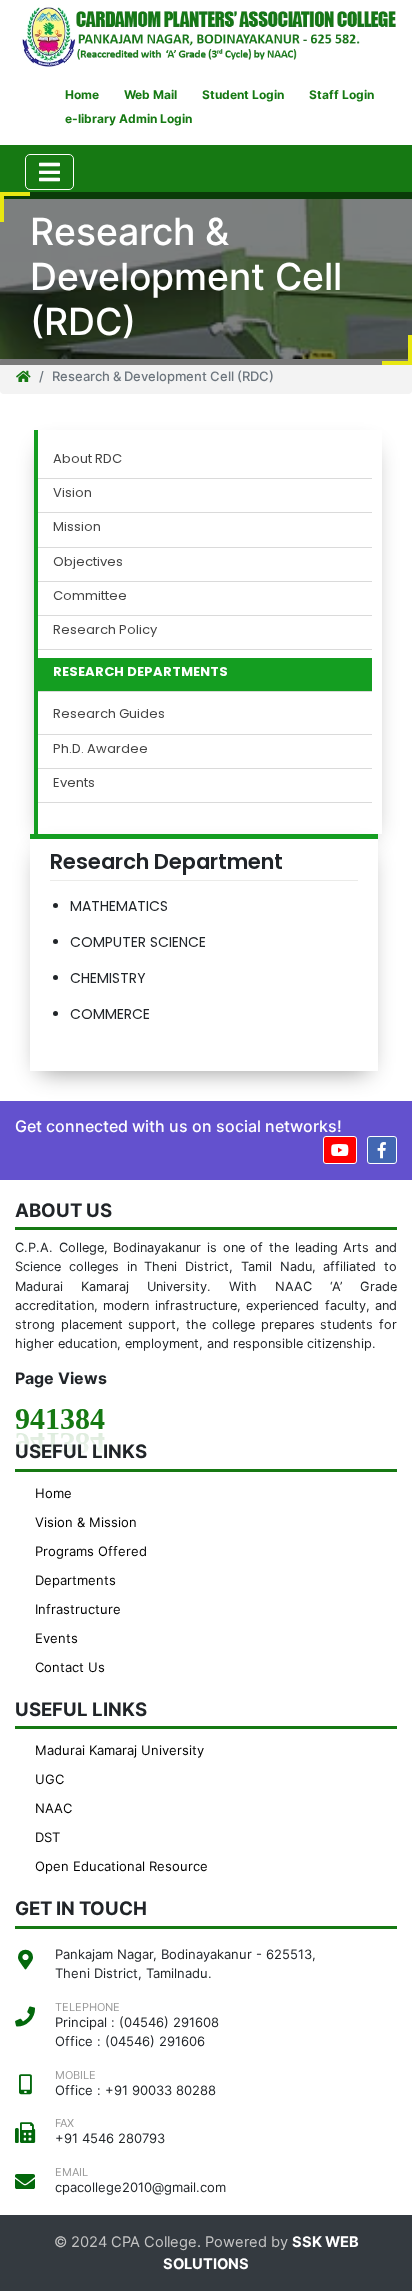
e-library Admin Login (128, 118)
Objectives (88, 562)
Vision (72, 493)
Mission (77, 527)
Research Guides (109, 714)
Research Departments (140, 672)
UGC (49, 1779)
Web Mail (150, 94)
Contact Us (70, 1667)
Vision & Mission (86, 1522)
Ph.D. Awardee (100, 749)
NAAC (53, 1808)
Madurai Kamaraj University (119, 1750)
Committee (90, 596)
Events (74, 783)
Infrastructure (78, 1609)
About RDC (87, 459)
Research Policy (105, 630)
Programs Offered (91, 1551)
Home (82, 94)
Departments (75, 1580)
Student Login (243, 94)
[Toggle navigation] (49, 172)
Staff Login (341, 94)
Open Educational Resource (121, 1866)
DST (47, 1837)
